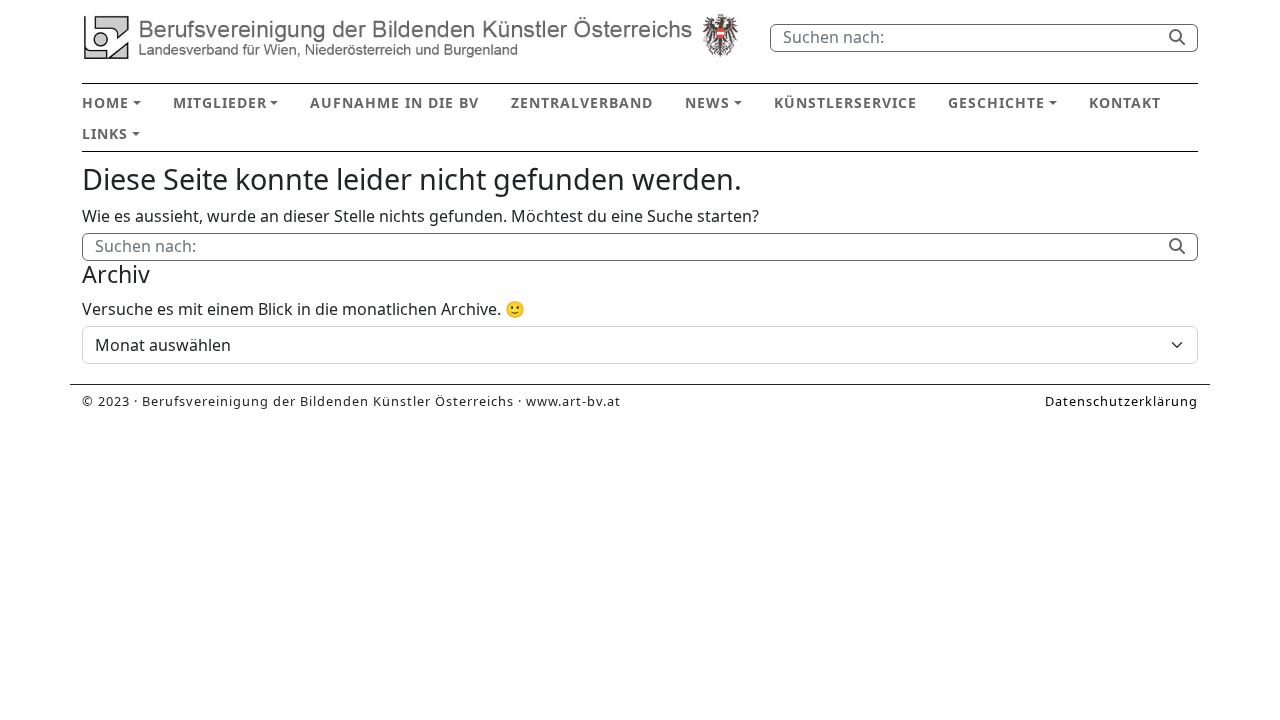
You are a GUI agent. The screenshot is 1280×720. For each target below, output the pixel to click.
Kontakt (1125, 102)
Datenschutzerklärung (1121, 401)
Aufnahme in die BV (394, 102)
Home (105, 102)
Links (105, 133)
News (707, 102)
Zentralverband (582, 102)
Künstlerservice (845, 102)
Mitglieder (220, 102)
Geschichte (996, 102)
